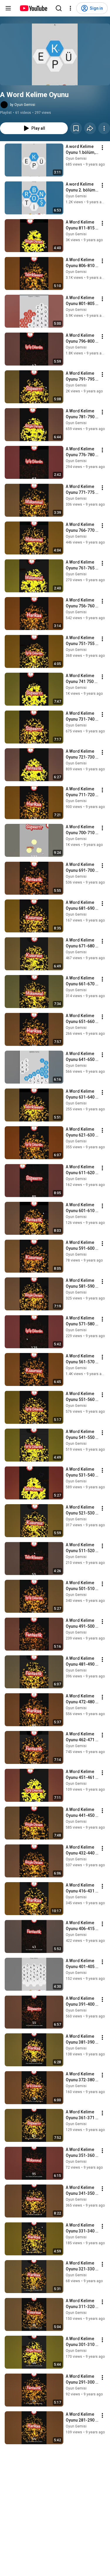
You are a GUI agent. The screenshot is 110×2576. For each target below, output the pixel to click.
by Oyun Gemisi (23, 105)
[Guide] (8, 8)
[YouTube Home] (33, 8)
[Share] (90, 128)
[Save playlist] (76, 128)
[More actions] (104, 128)
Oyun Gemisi (76, 159)
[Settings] (70, 8)
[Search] (59, 8)
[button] (55, 54)
